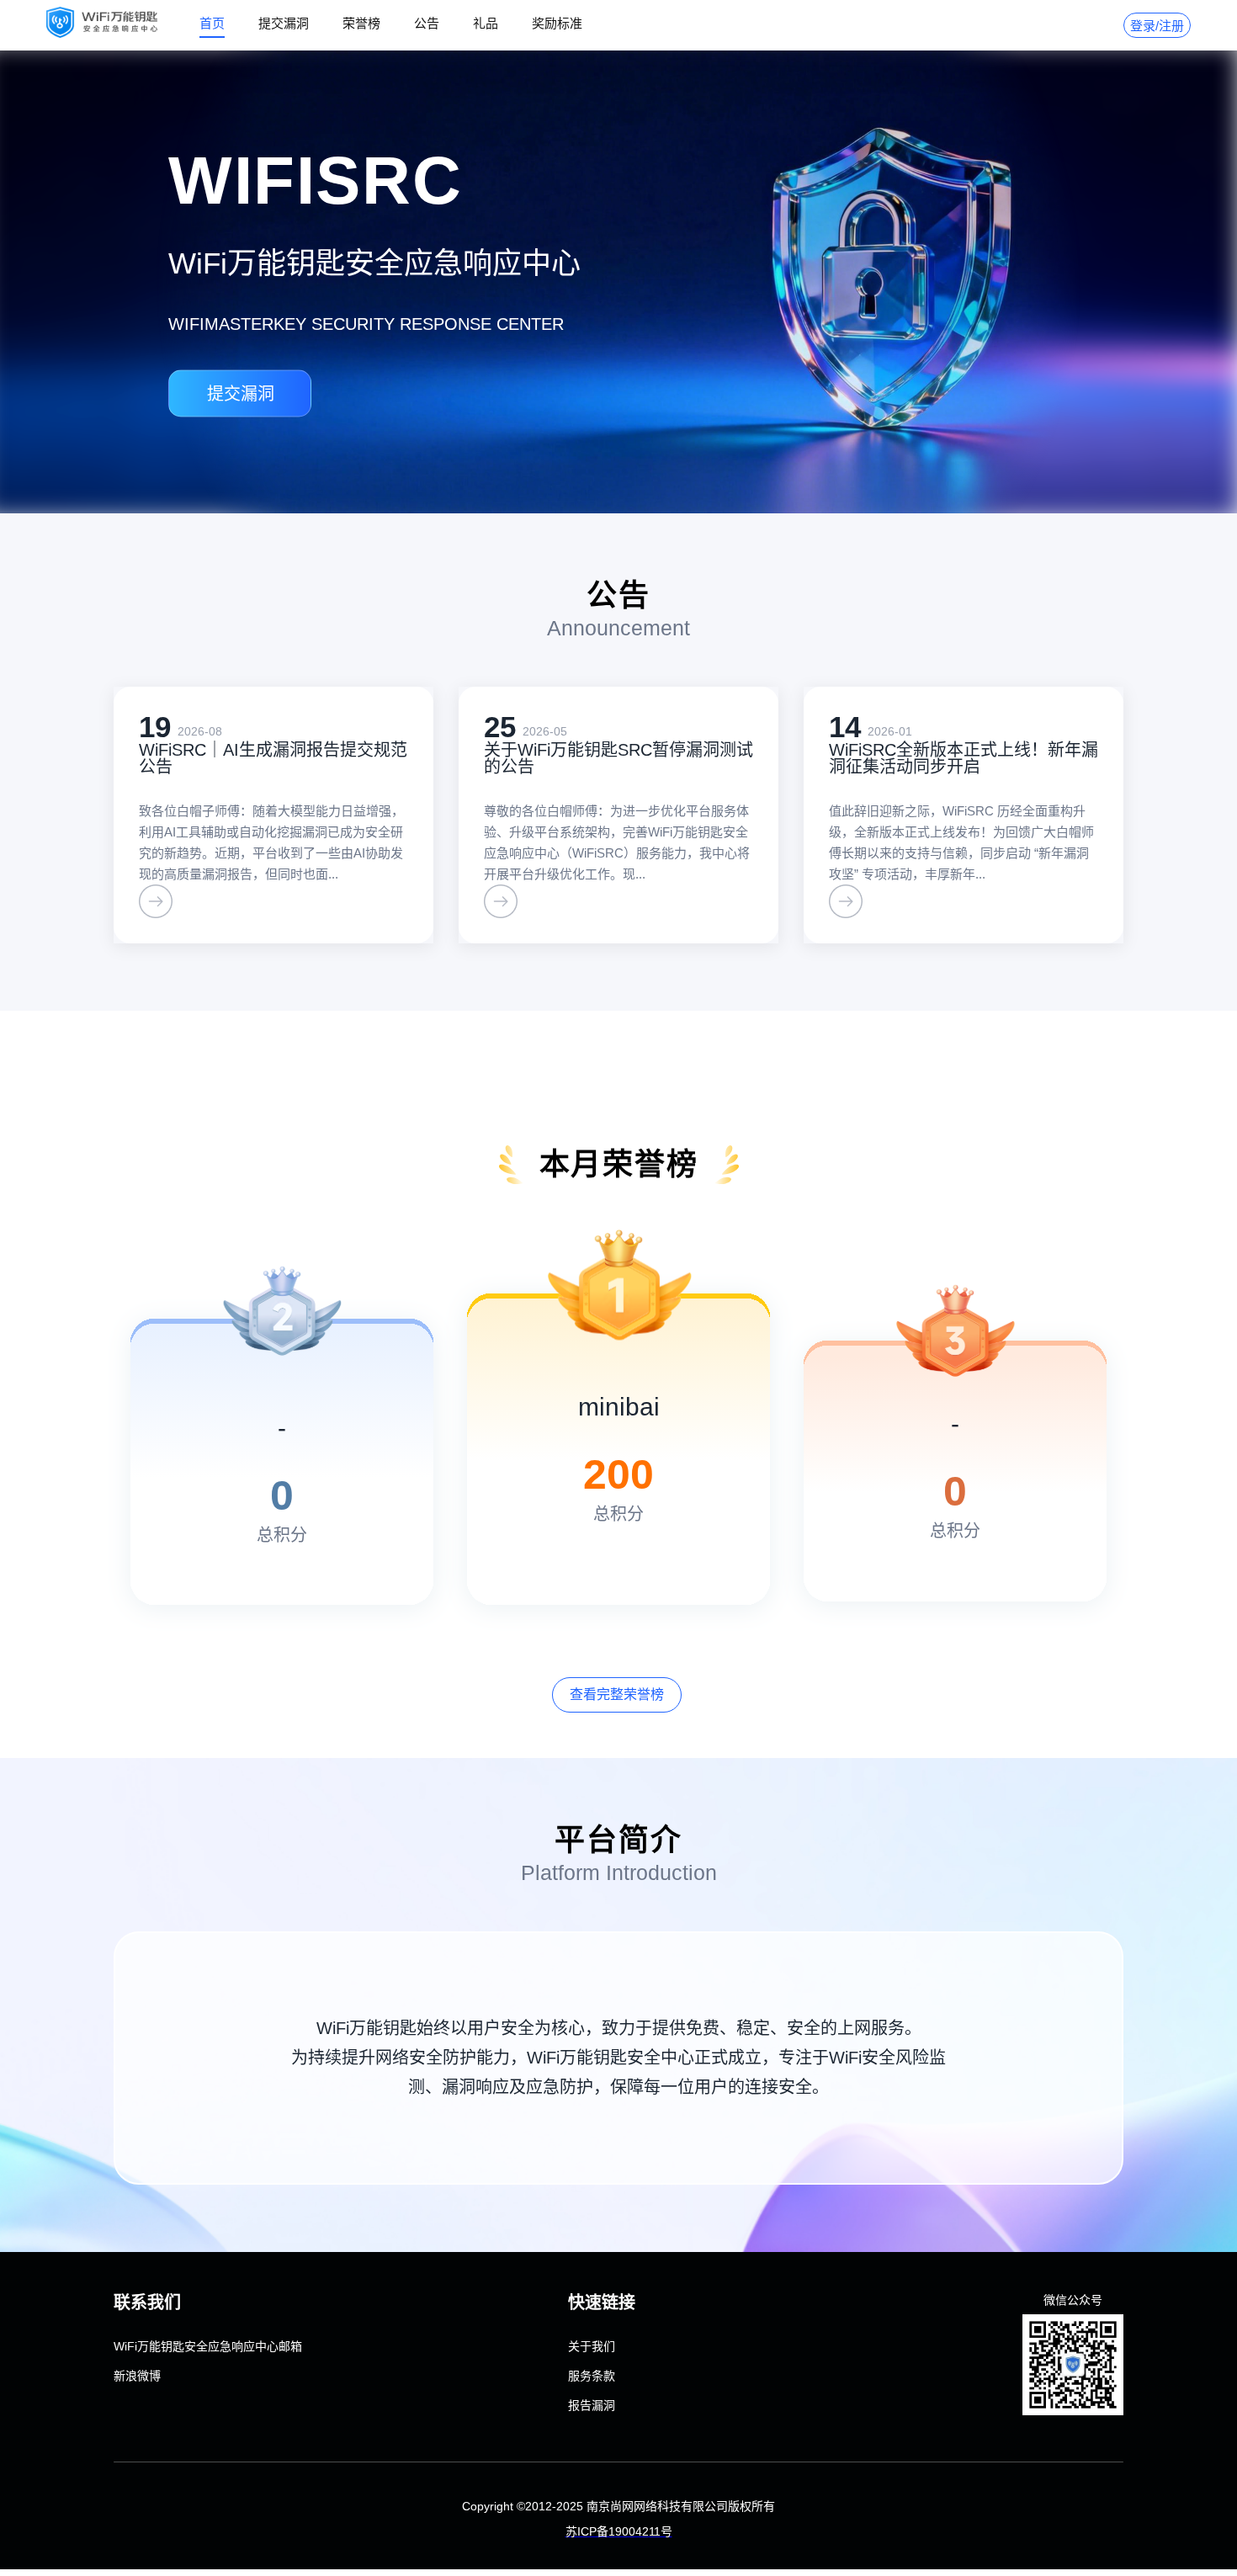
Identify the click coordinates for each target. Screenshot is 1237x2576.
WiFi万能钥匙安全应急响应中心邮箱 (208, 2346)
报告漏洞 (592, 2405)
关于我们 (592, 2346)
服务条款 (592, 2376)
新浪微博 (137, 2376)
